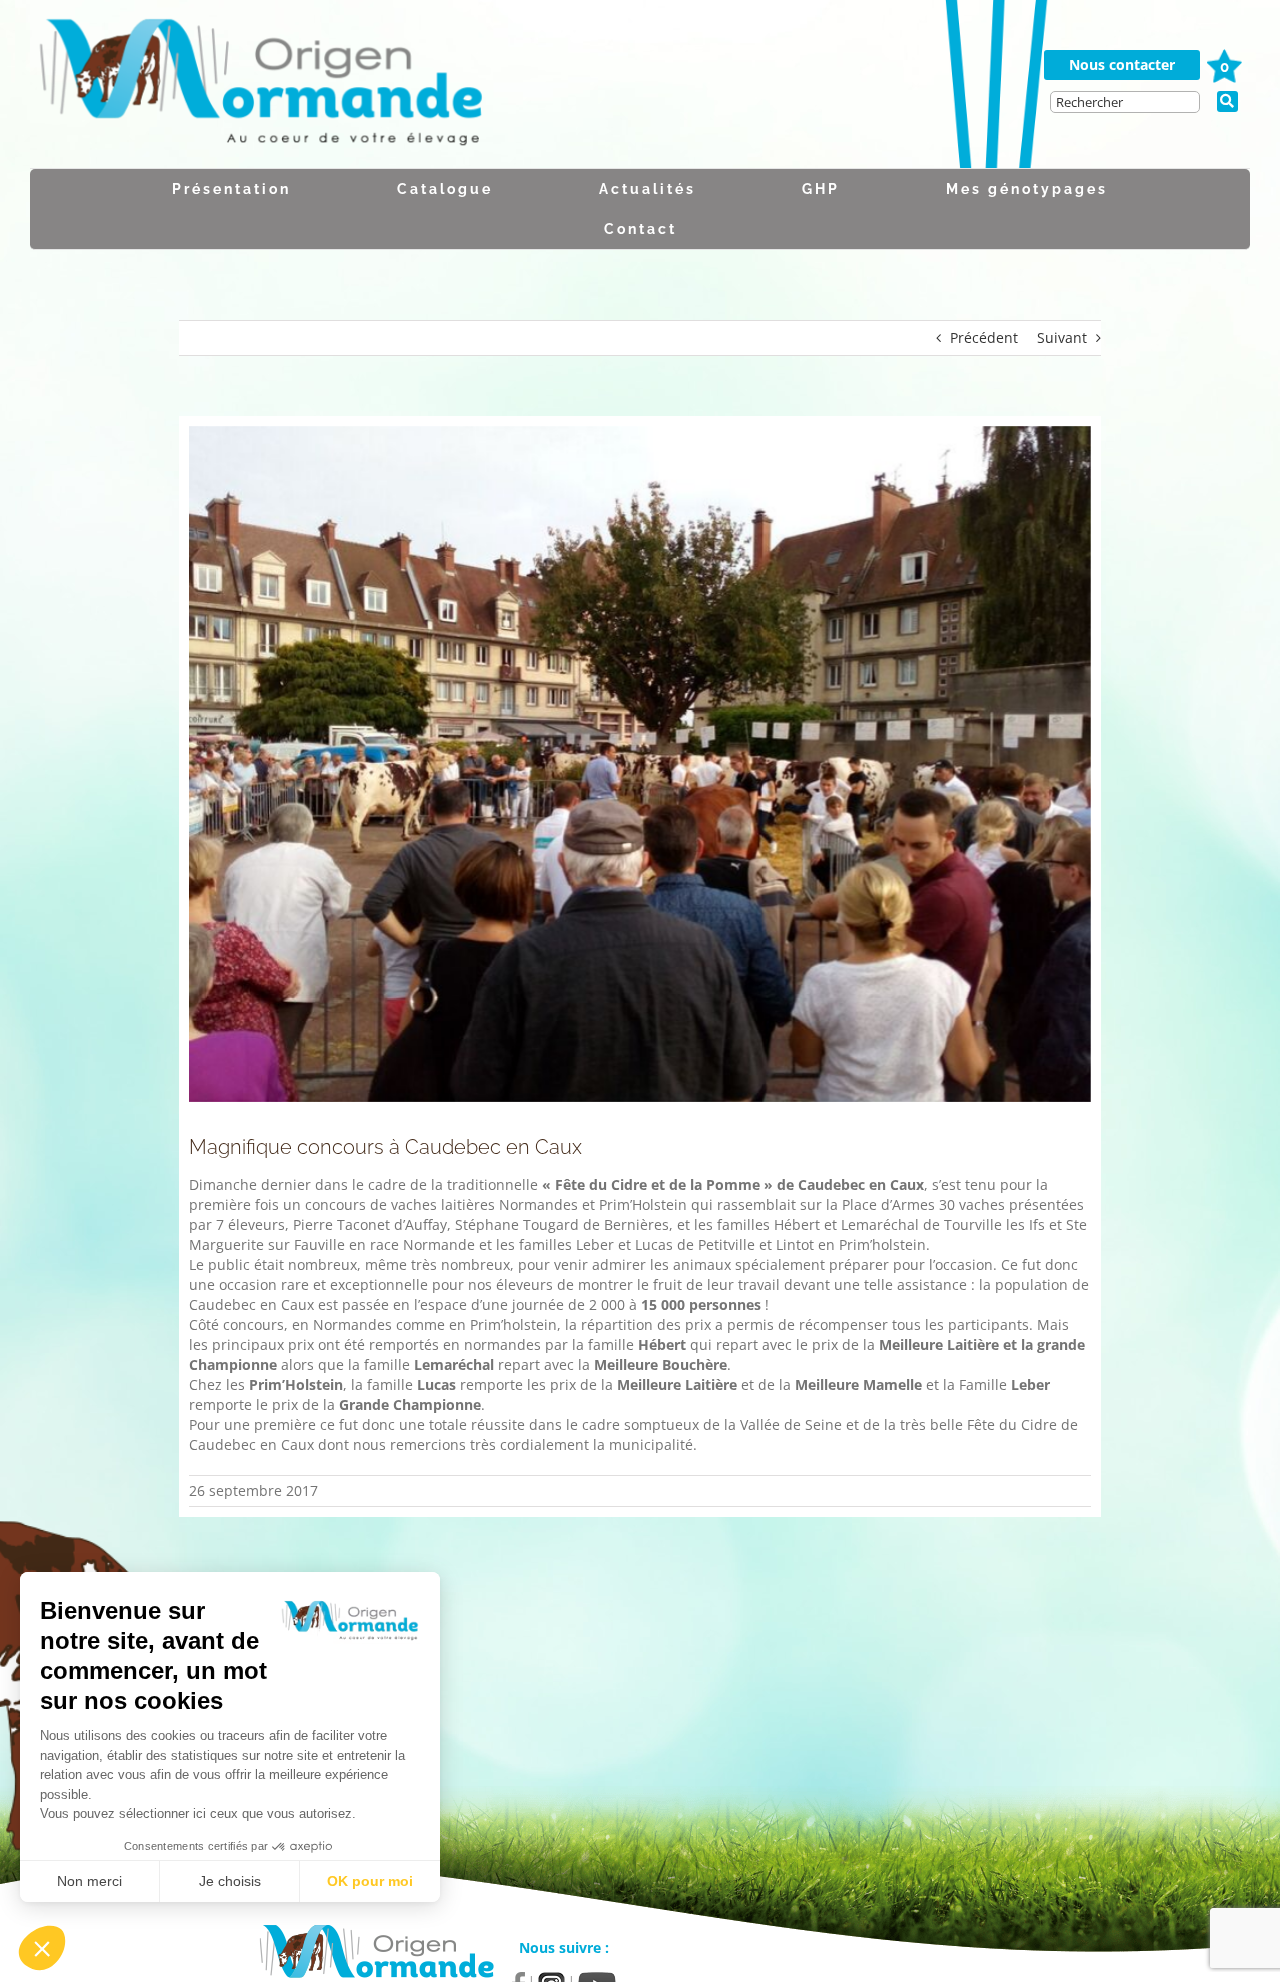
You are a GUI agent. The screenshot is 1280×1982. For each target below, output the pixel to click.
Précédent (984, 337)
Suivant (1062, 337)
